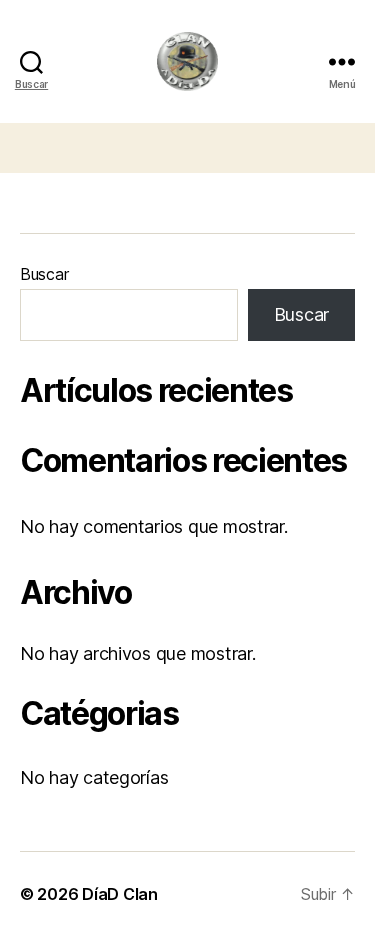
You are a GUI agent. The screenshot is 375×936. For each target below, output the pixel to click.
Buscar (44, 274)
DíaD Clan (120, 894)
